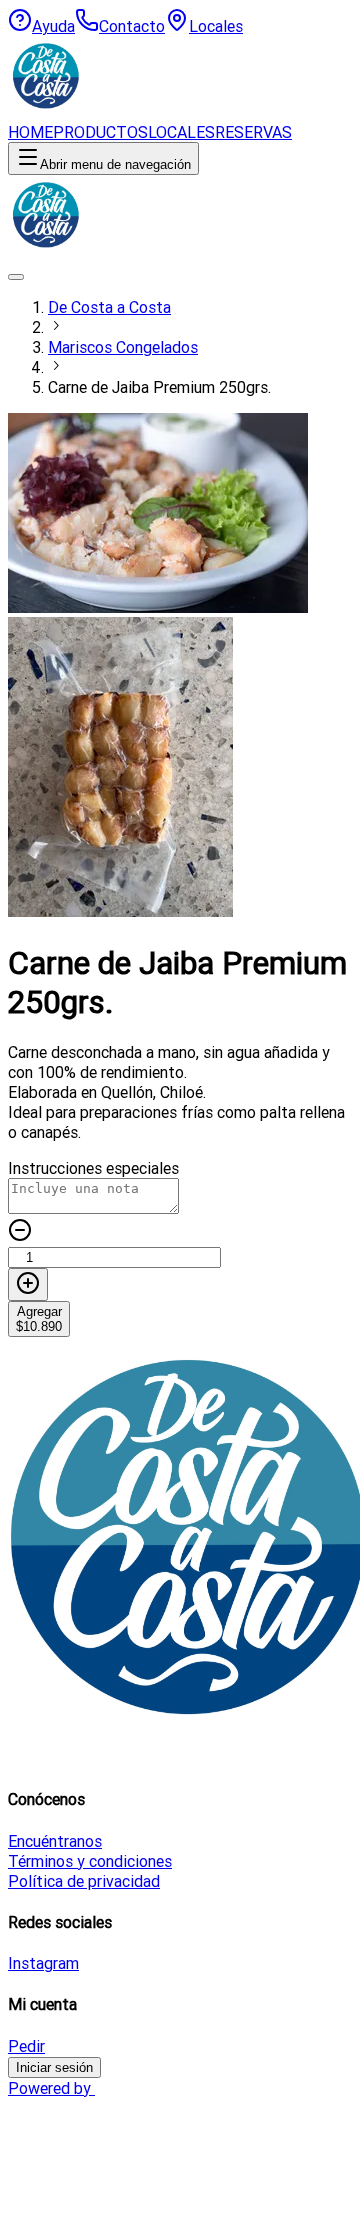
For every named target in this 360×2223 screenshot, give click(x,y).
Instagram (43, 1963)
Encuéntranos (55, 1841)
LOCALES (181, 132)
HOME (30, 132)
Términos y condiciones (90, 1861)
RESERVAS (253, 132)
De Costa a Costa (109, 307)
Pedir (26, 2046)
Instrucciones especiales (93, 1168)
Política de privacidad (84, 1881)
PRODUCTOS (100, 132)
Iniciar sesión (54, 2067)
